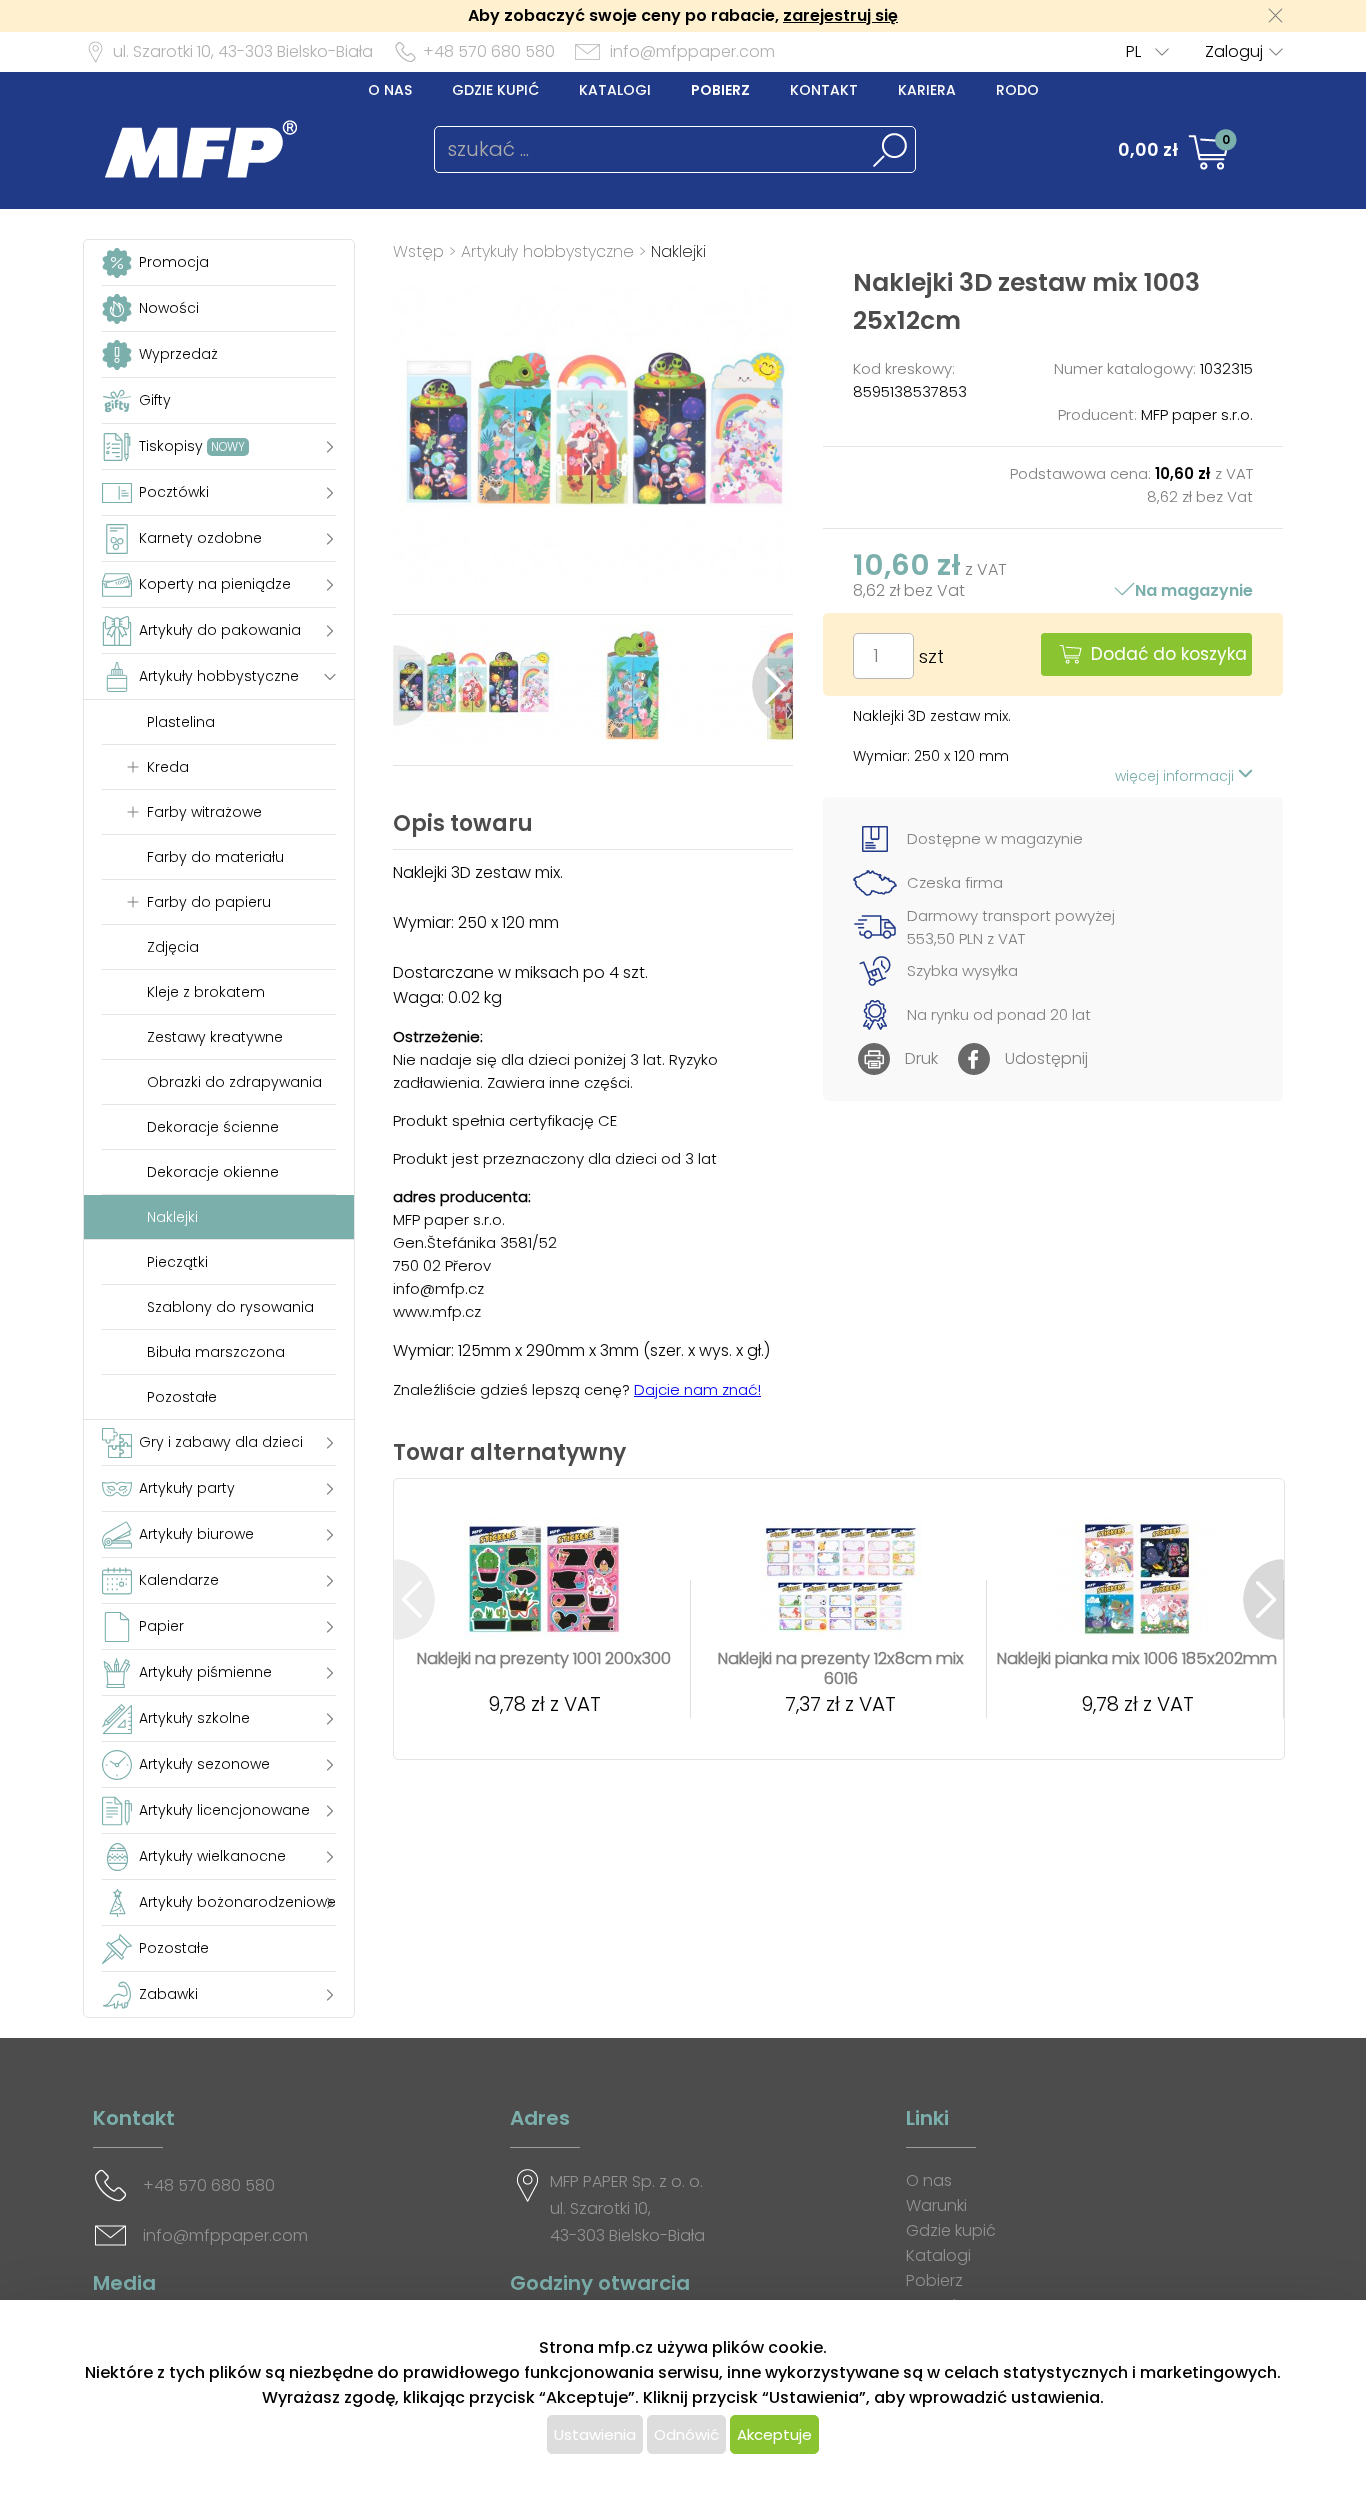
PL (1133, 51)
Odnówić (686, 2434)
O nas (390, 90)
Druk (921, 1058)
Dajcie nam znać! (697, 1389)
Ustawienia (595, 2434)
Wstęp (418, 251)
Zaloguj (1234, 51)
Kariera (927, 90)
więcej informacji (1176, 776)
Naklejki (678, 251)
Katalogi (615, 90)
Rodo (1017, 90)
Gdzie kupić (495, 90)
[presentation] (413, 685)
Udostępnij (1046, 1058)
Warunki (936, 2205)
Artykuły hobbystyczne (547, 251)
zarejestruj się (840, 15)
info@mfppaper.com (692, 51)
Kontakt (824, 90)
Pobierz (720, 90)
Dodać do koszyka (1169, 654)
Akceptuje (774, 2434)
